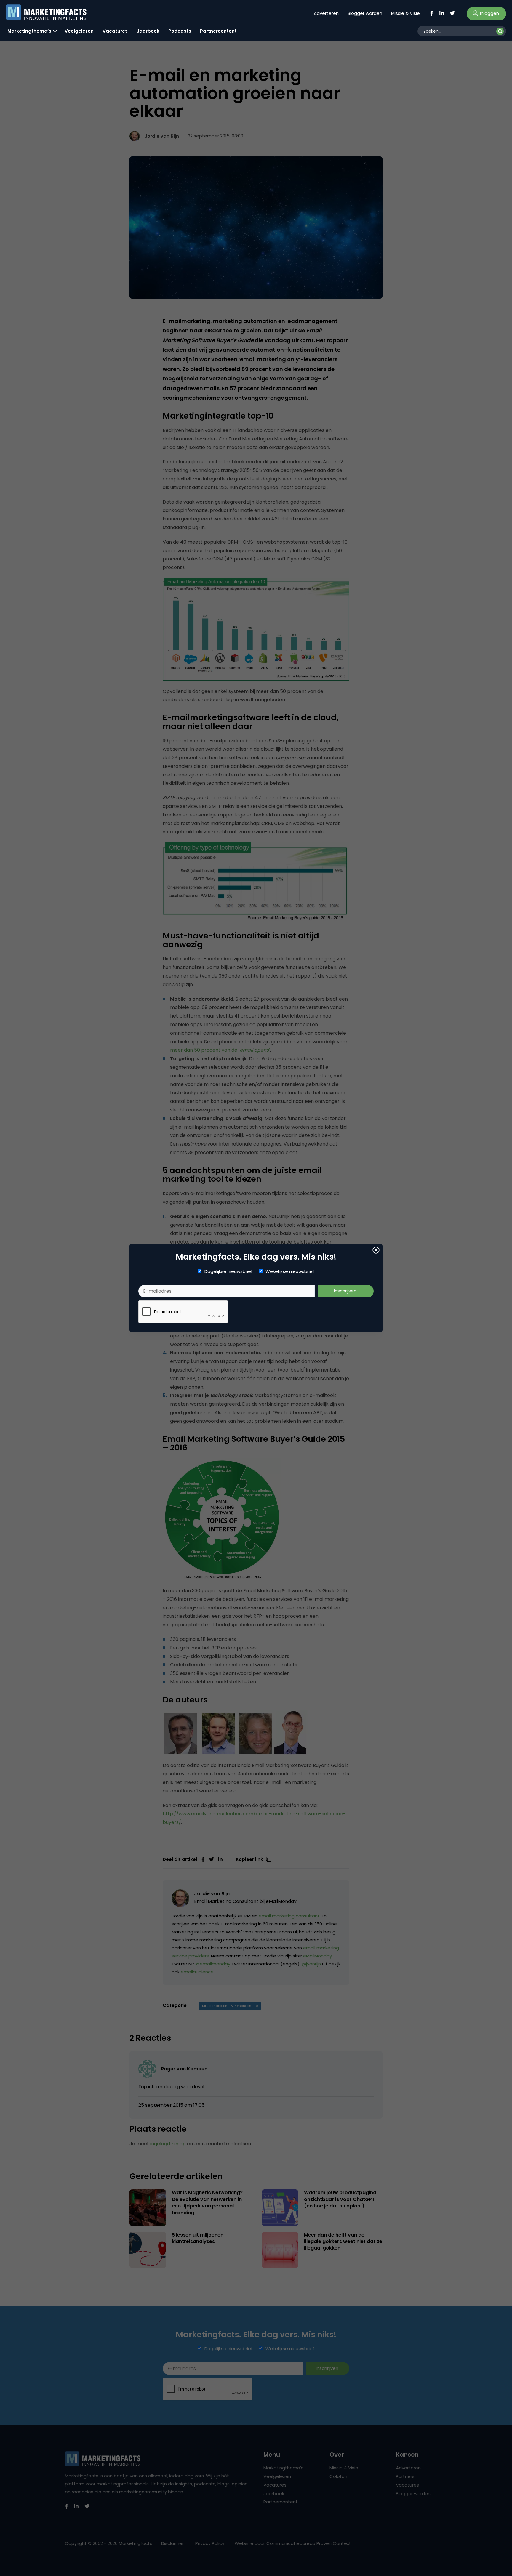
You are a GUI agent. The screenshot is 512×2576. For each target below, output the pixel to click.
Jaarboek (148, 31)
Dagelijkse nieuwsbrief (229, 1271)
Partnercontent (218, 31)
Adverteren (326, 13)
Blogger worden (365, 13)
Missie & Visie (405, 13)
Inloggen (489, 13)
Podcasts (180, 31)
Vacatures (115, 31)
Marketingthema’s (29, 31)
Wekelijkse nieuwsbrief (290, 1271)
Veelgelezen (79, 31)
